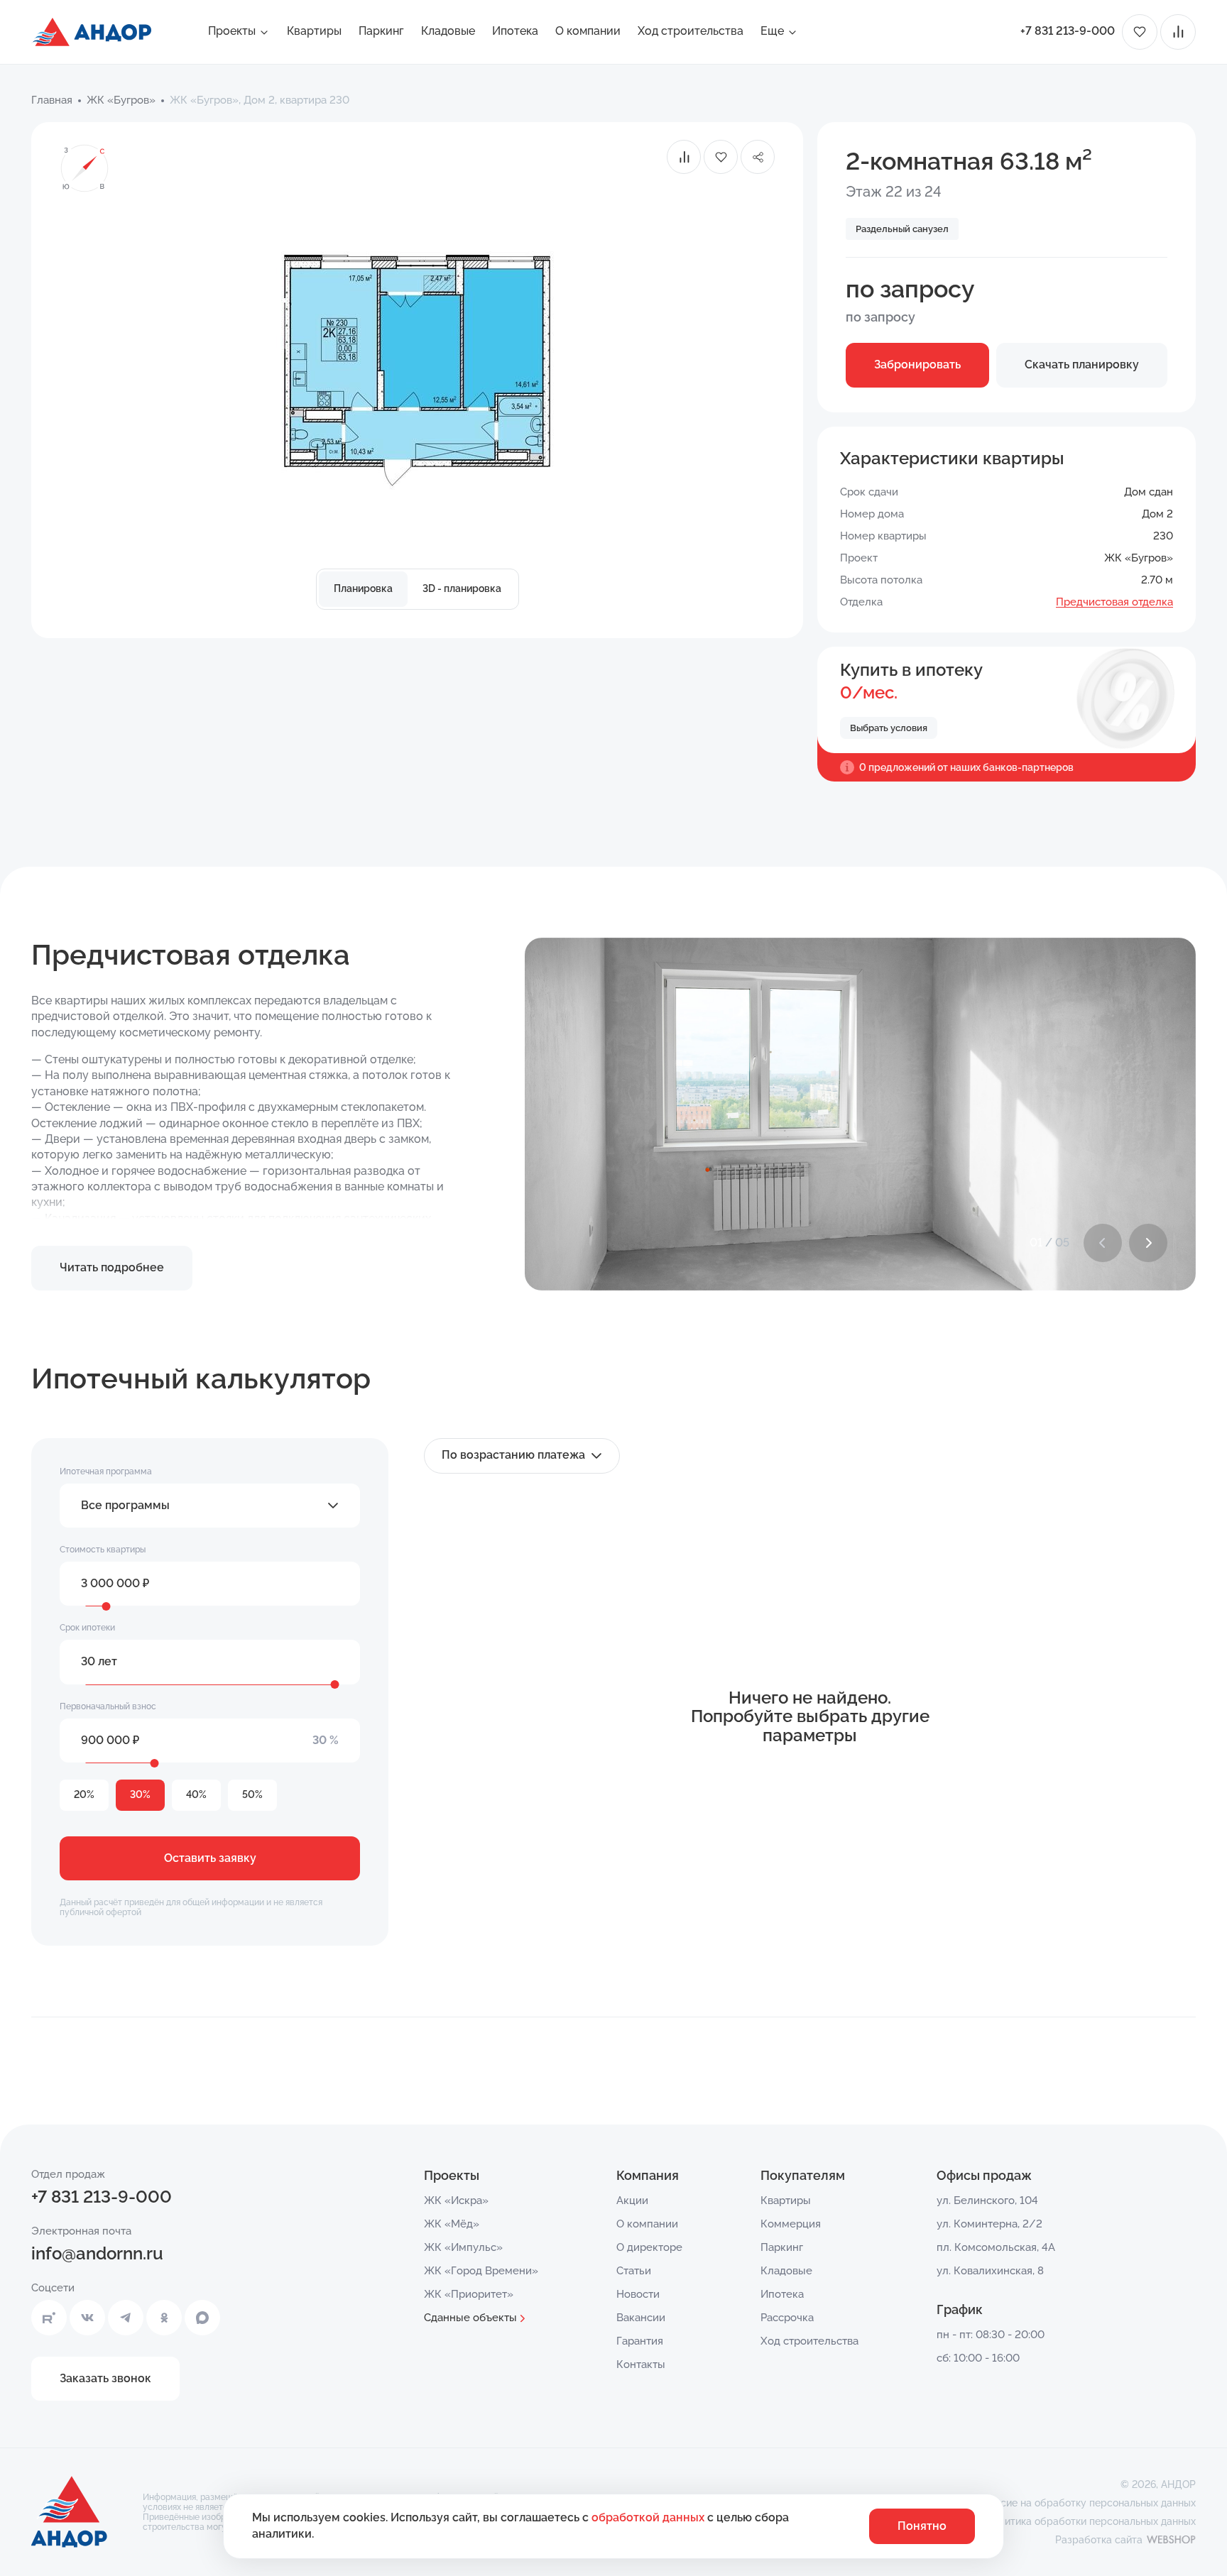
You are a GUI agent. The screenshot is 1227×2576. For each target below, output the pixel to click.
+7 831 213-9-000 (1068, 31)
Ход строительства (691, 31)
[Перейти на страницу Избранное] (1140, 32)
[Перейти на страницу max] (202, 2318)
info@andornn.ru (97, 2253)
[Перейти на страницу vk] (87, 2318)
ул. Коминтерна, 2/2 (989, 2224)
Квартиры (314, 31)
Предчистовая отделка (1114, 602)
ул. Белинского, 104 (987, 2200)
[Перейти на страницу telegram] (126, 2318)
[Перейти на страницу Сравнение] (1178, 32)
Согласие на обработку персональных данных (1084, 2503)
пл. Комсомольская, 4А (996, 2247)
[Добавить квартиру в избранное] (721, 157)
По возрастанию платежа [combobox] (513, 1455)
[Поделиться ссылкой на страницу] (758, 157)
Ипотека (515, 31)
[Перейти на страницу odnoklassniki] (164, 2318)
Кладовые (448, 31)
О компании (588, 31)
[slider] (106, 1606)
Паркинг (381, 31)
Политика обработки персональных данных (1091, 2521)
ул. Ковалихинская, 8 (990, 2271)
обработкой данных (649, 2517)
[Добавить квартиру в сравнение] (684, 157)
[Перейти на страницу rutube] (49, 2318)
